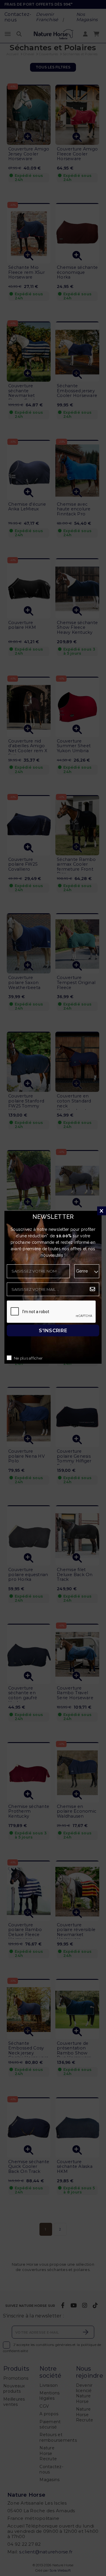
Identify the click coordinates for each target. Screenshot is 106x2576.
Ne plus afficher (28, 1359)
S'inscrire (53, 1331)
